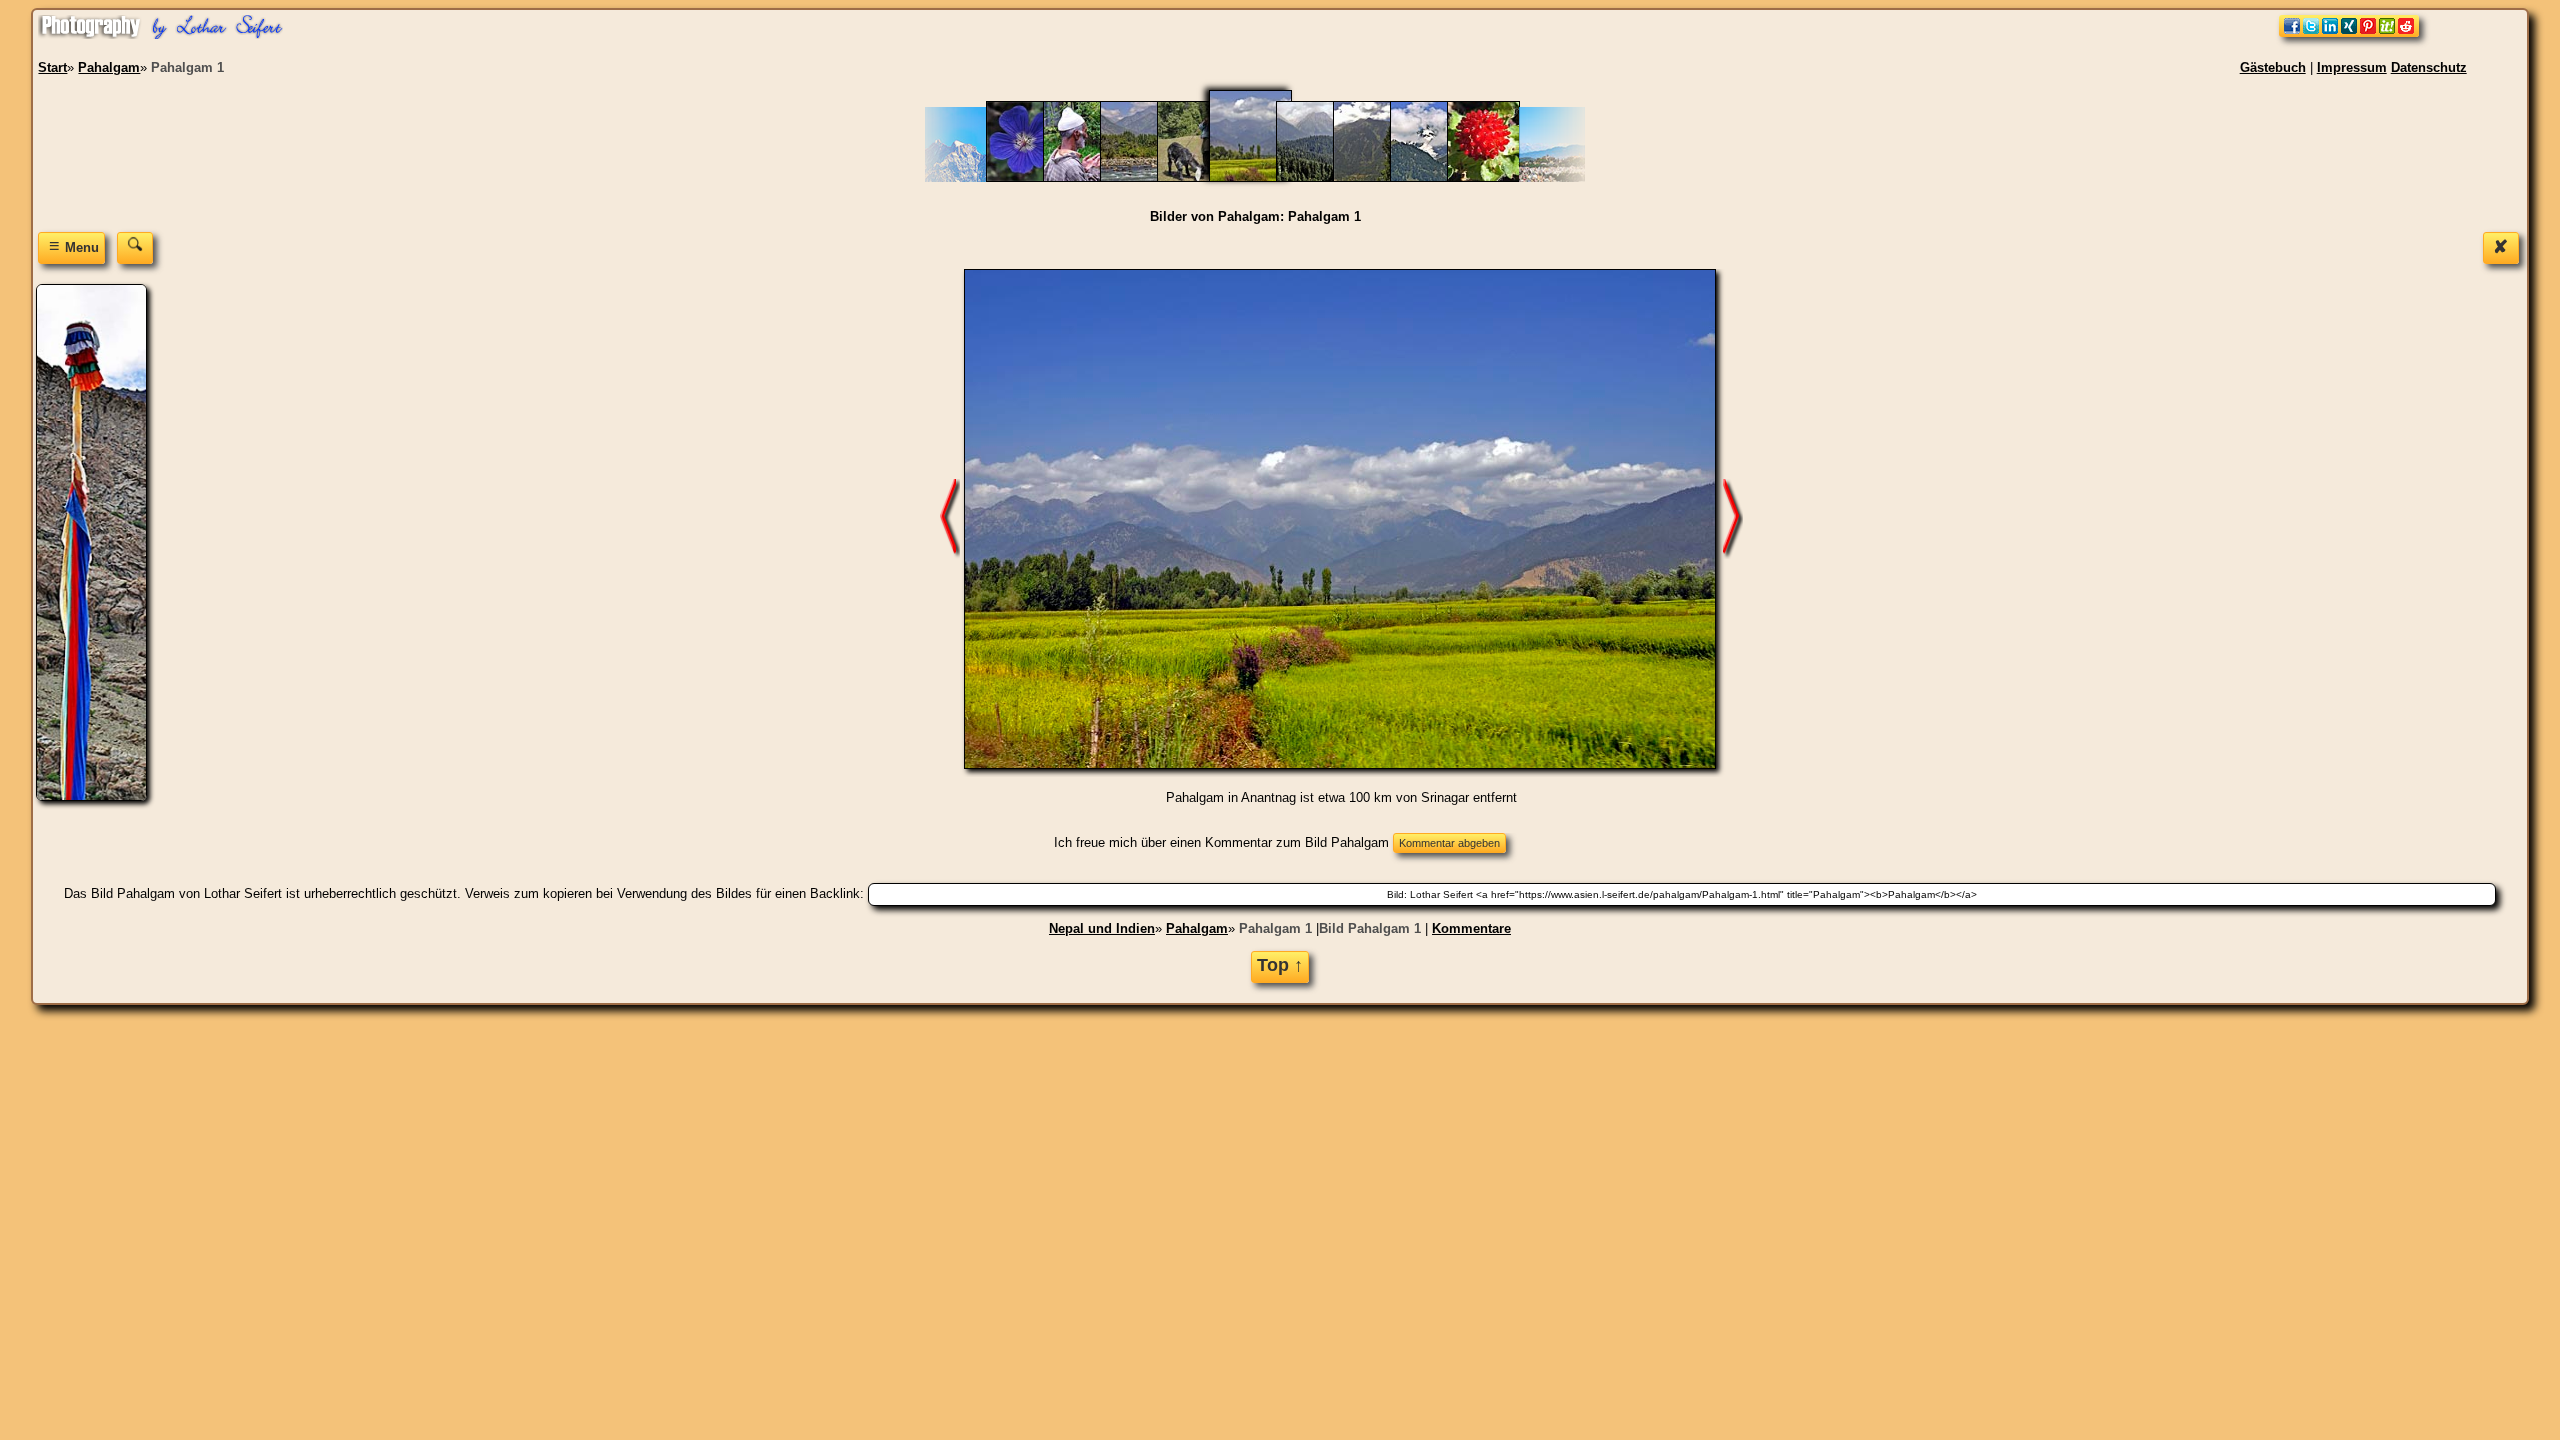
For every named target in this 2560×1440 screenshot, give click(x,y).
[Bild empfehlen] (2349, 32)
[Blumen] (1032, 177)
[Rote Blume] (1493, 177)
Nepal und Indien (1102, 928)
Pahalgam (1197, 928)
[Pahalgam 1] (1263, 177)
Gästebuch (2273, 67)
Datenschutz (2429, 67)
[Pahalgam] (1436, 177)
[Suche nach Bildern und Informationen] (135, 247)
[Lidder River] (1146, 177)
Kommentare (1471, 928)
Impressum (2352, 67)
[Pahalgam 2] (1322, 177)
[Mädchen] (1203, 177)
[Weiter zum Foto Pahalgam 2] (1733, 518)
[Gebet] (1089, 177)
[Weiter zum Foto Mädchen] (950, 518)
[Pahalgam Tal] (1379, 177)
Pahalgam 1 (1275, 928)
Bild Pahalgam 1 (1370, 928)
